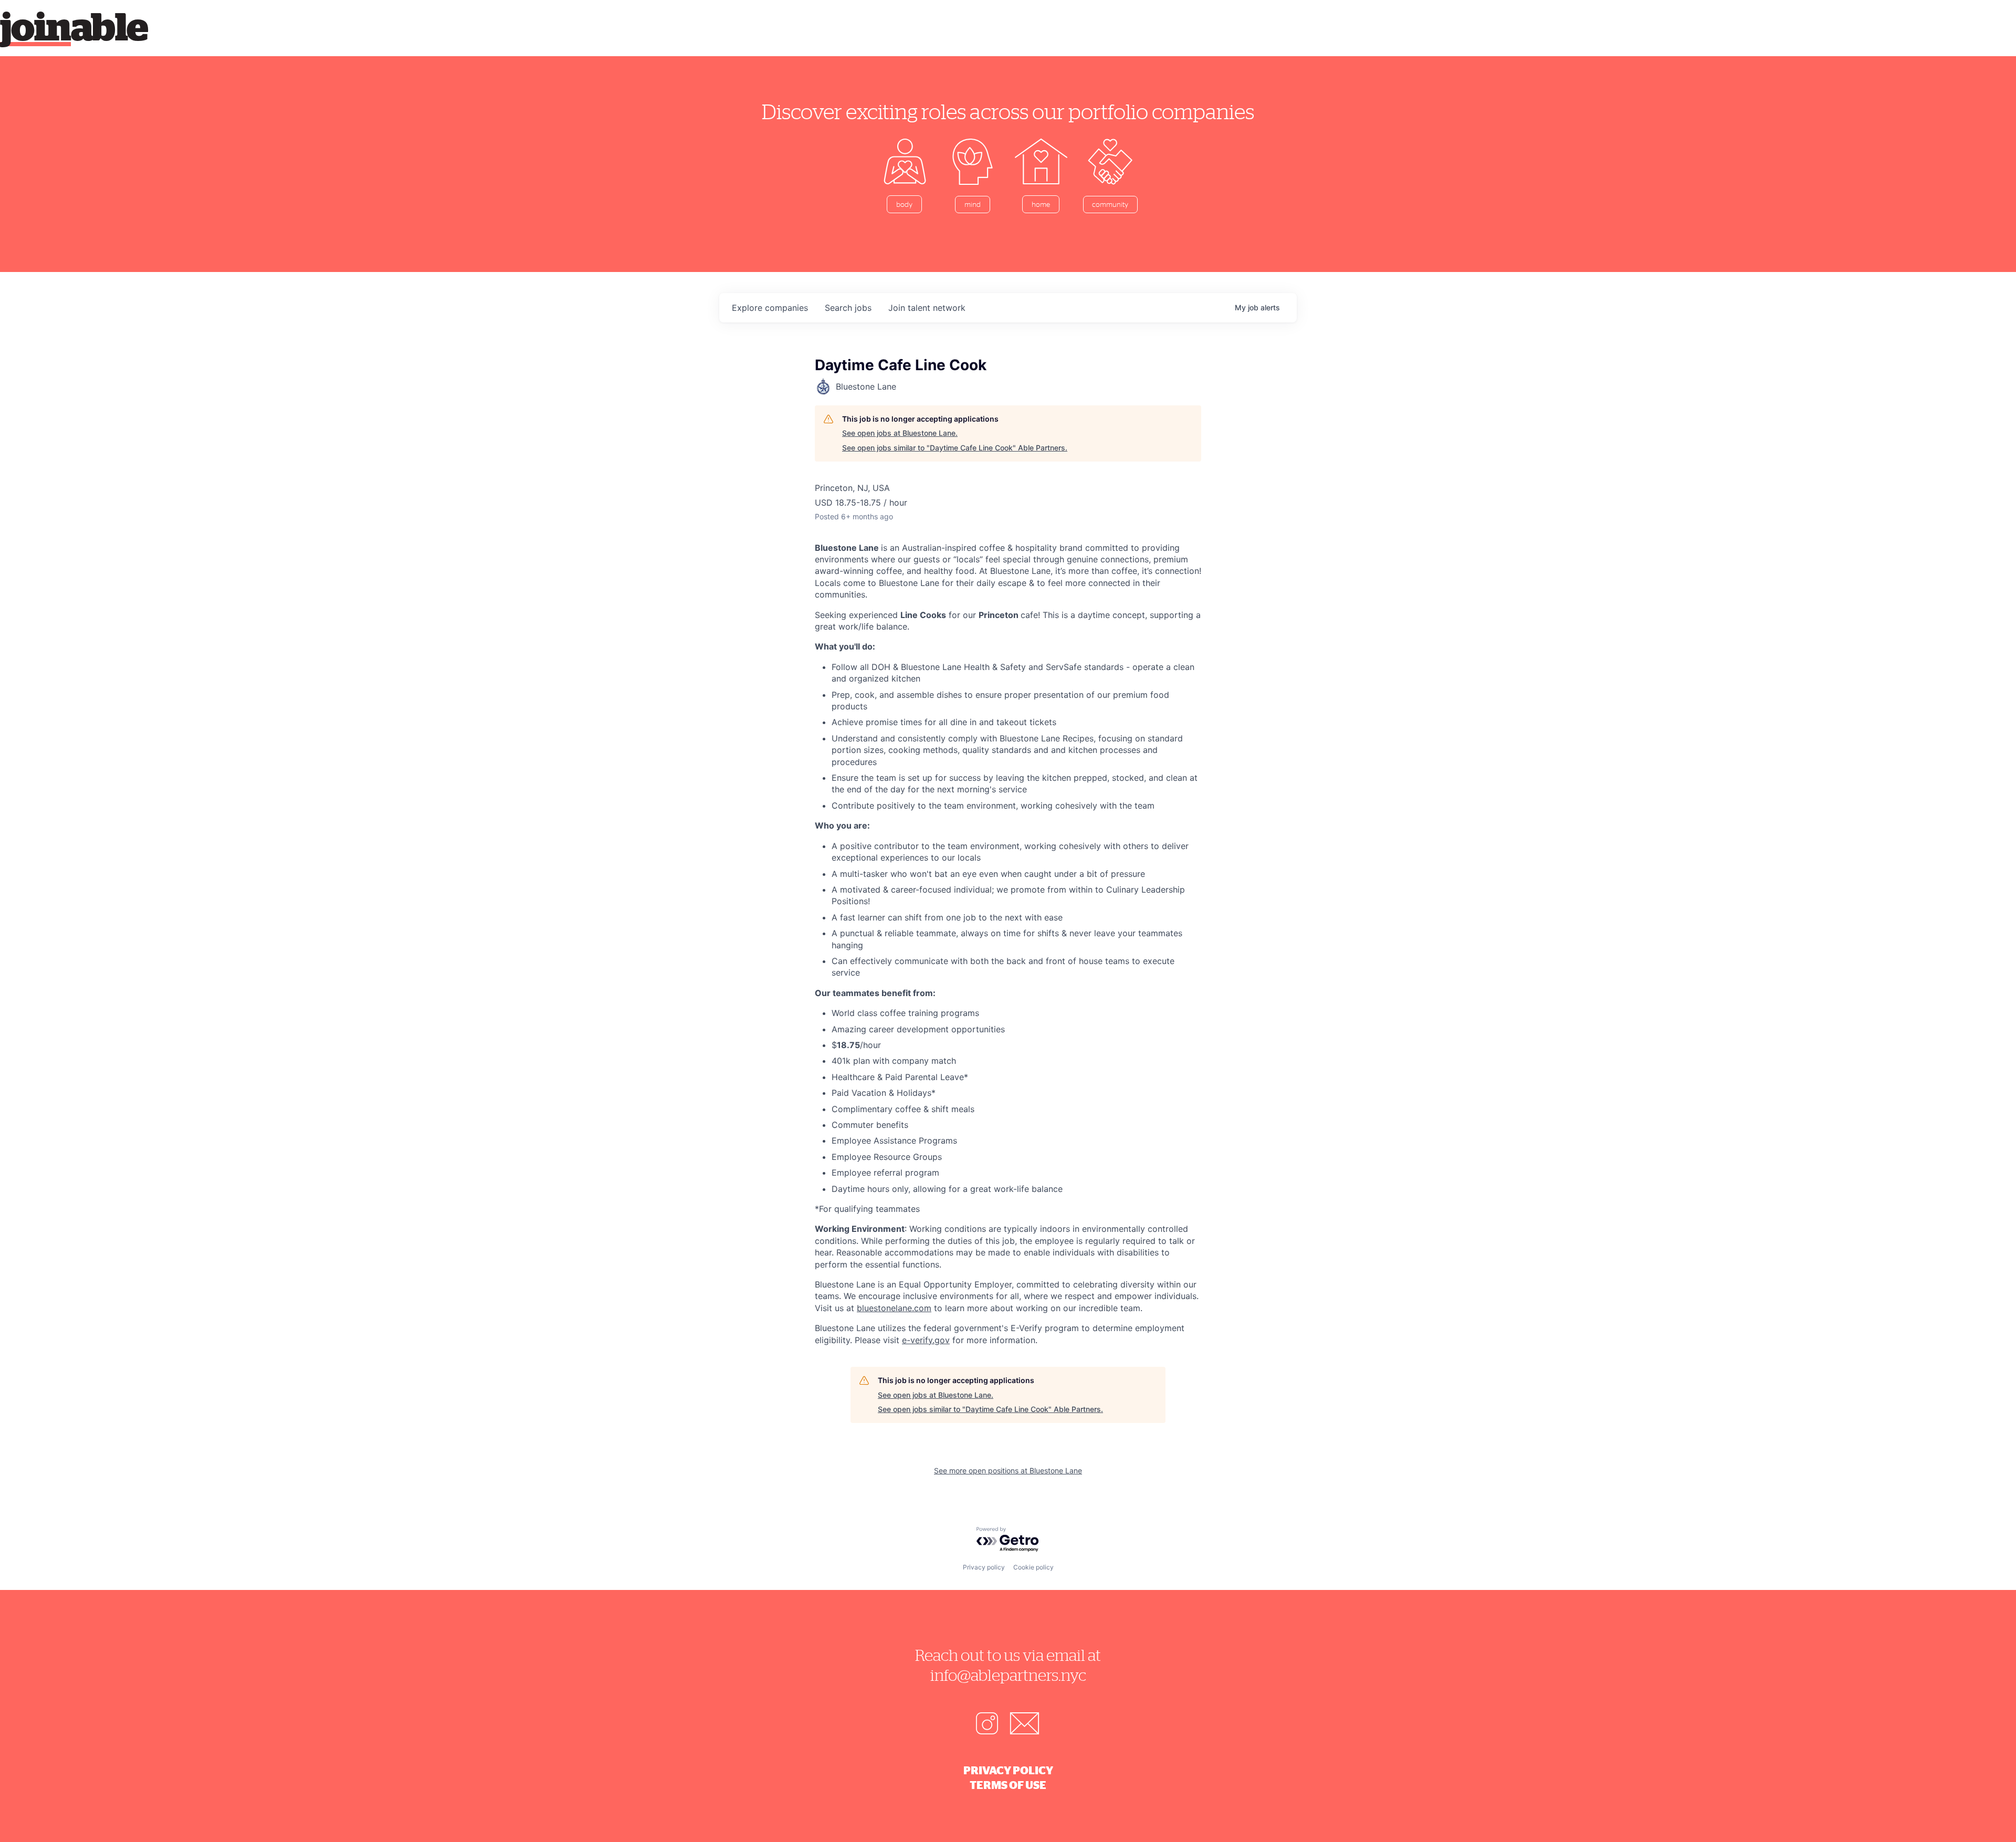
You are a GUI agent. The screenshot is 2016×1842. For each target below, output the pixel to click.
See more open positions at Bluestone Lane (1008, 1471)
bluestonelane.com (894, 1308)
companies (770, 308)
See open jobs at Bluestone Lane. (900, 433)
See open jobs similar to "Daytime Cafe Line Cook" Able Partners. (955, 448)
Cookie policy (1033, 1567)
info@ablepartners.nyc (1008, 1675)
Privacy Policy (1008, 1770)
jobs (848, 308)
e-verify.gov (926, 1340)
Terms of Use (1008, 1785)
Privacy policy (984, 1567)
